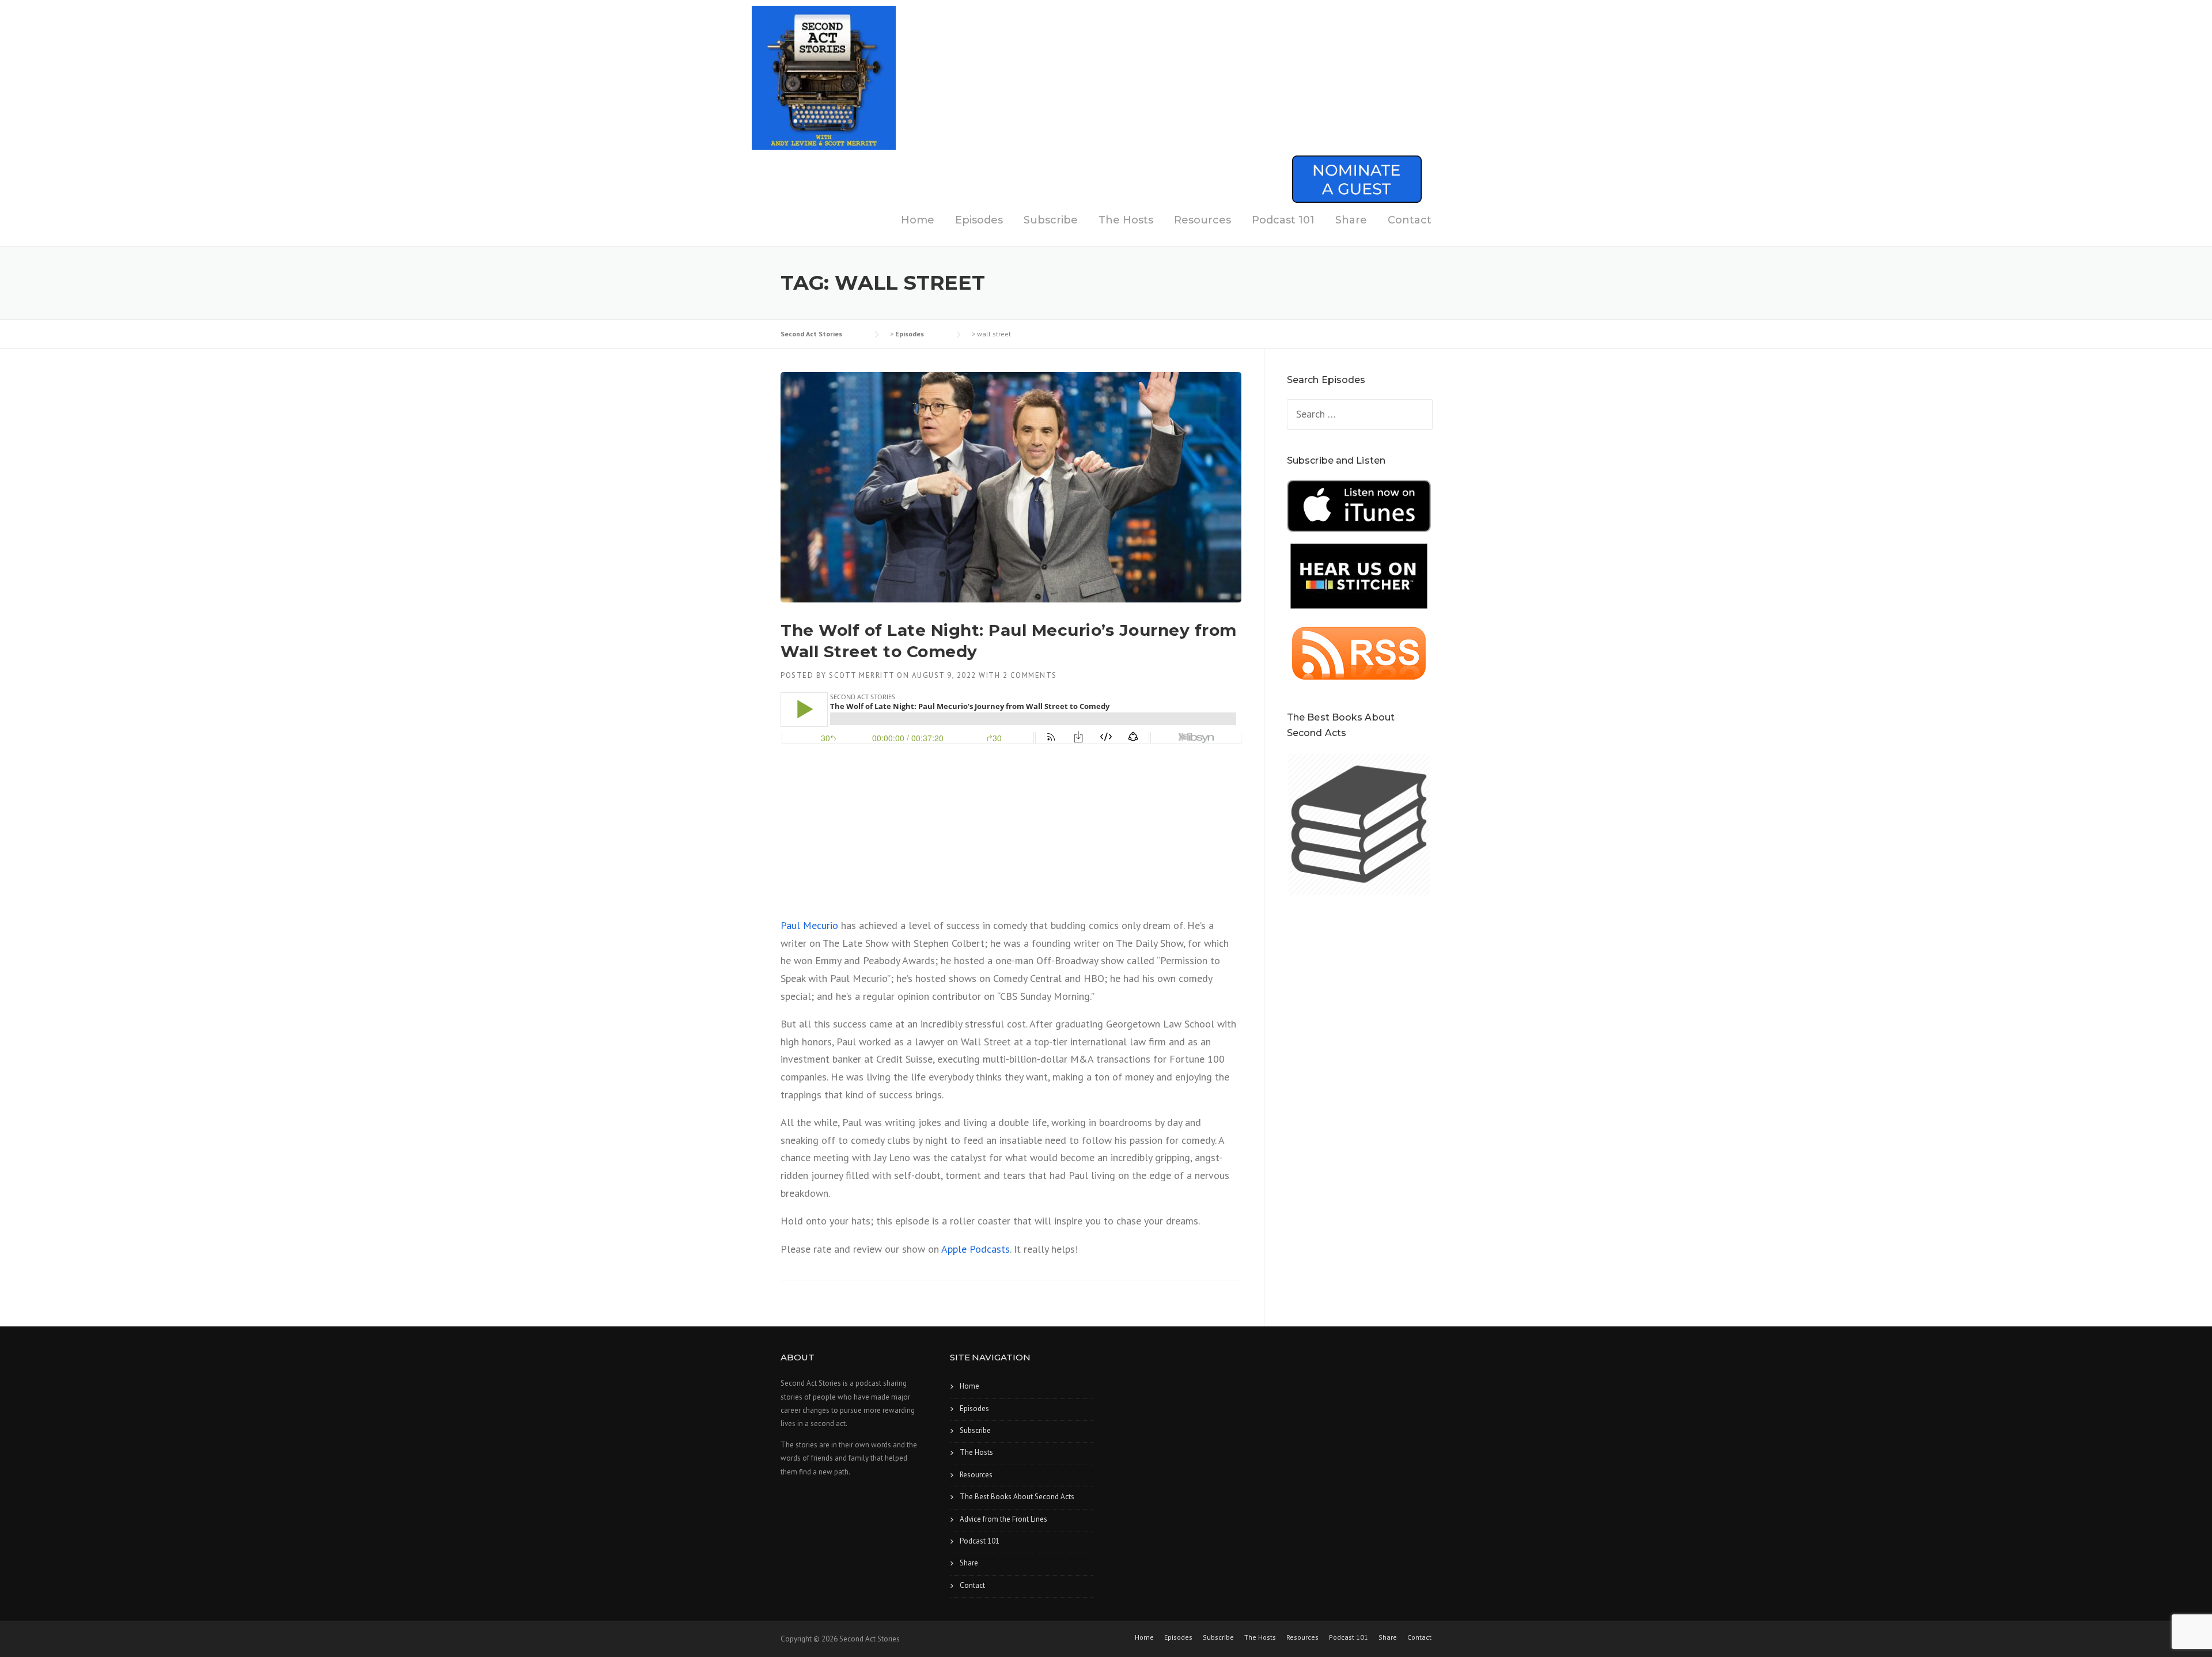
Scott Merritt (862, 675)
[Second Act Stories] (824, 77)
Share (1351, 220)
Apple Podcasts (976, 1249)
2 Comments (1030, 675)
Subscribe (1051, 220)
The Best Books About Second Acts (1017, 1497)
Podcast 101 (1283, 220)
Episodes (979, 220)
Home (918, 220)
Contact (1410, 220)
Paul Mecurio (809, 925)
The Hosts (1126, 220)
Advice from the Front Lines (1003, 1519)
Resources (1202, 220)
